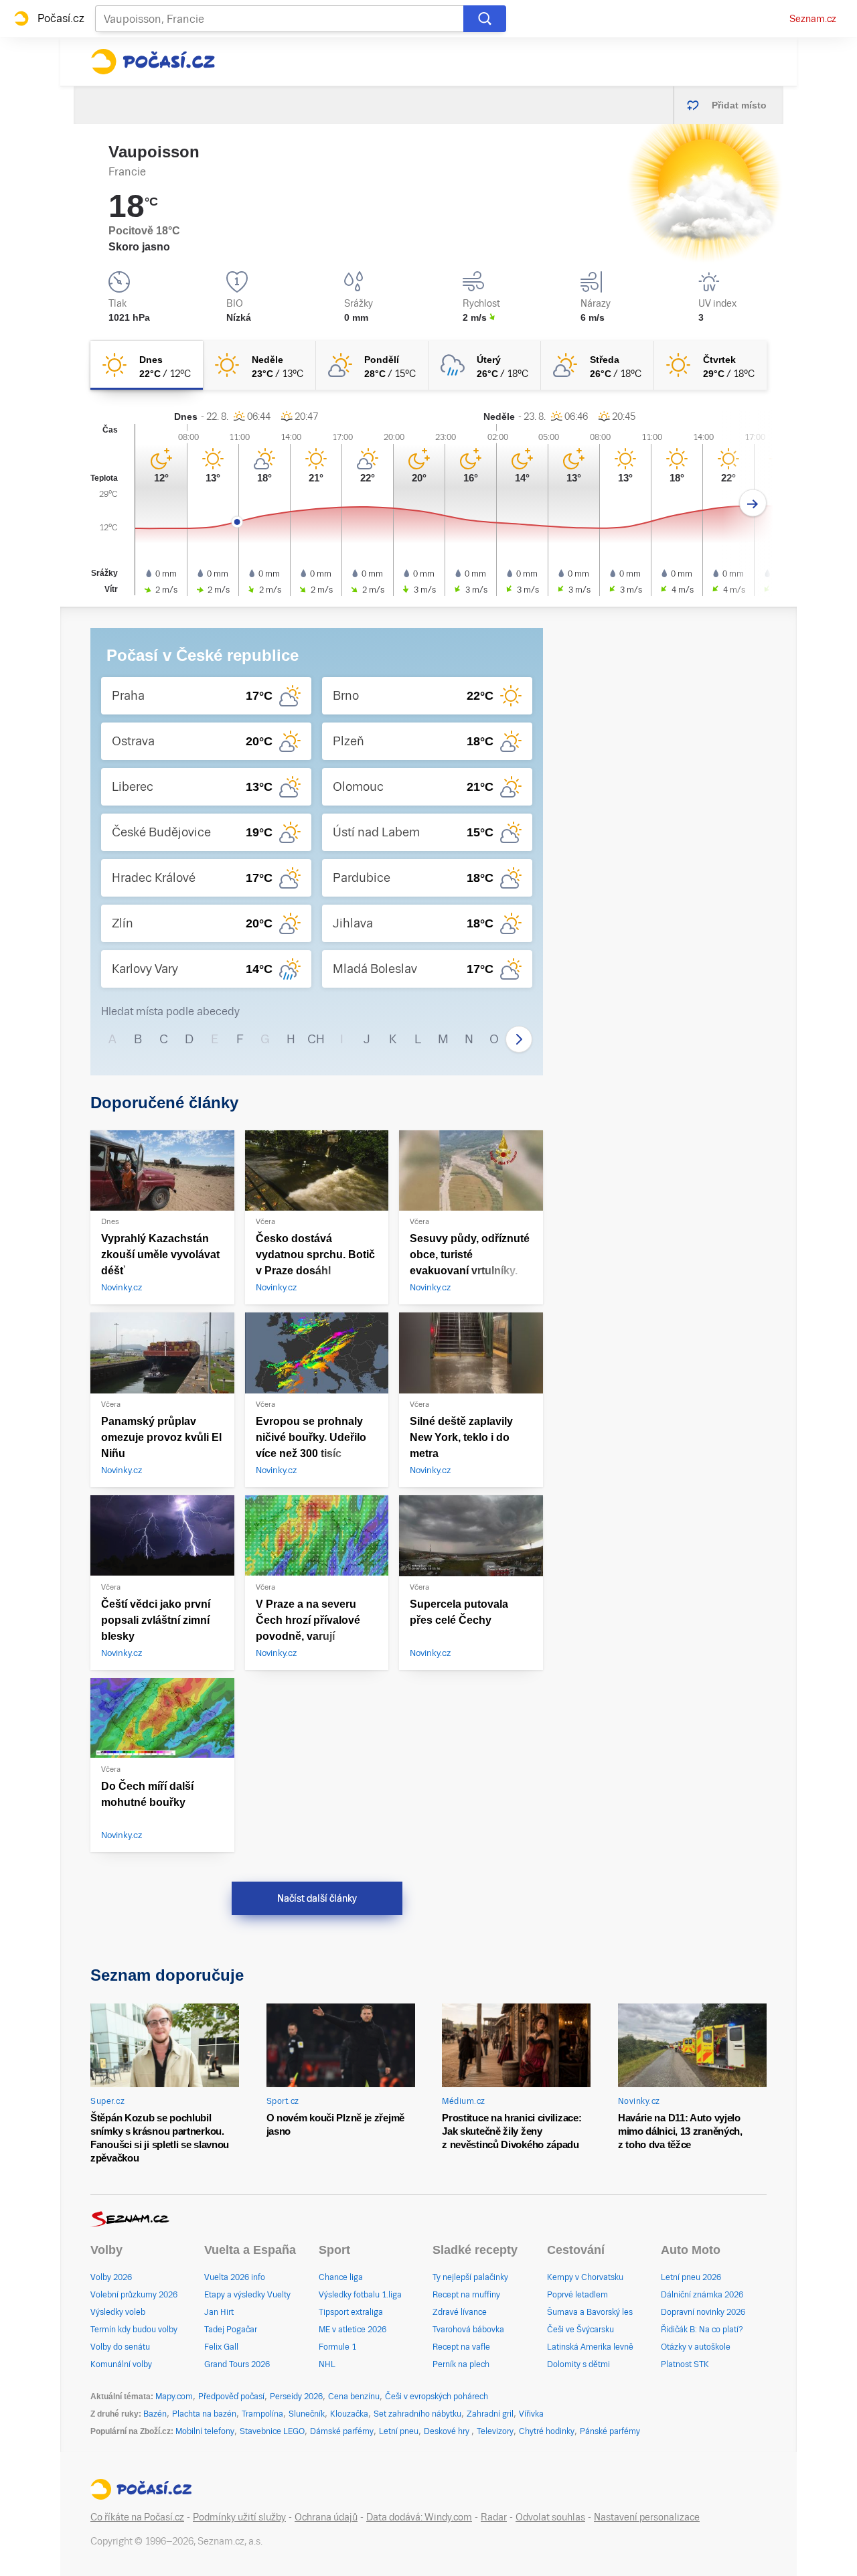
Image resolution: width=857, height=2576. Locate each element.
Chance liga (341, 2277)
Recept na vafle (461, 2347)
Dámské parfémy (342, 2431)
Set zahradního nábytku (417, 2414)
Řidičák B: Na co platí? (702, 2330)
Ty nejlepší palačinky (470, 2277)
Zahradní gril (490, 2414)
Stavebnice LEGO (272, 2431)
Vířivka (531, 2414)
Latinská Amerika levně (590, 2347)
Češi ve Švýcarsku (580, 2330)
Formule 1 (337, 2347)
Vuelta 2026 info (235, 2277)
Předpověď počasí (231, 2397)
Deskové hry (448, 2431)
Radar (494, 2517)
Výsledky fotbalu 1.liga (360, 2295)
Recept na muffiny (466, 2295)
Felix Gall (221, 2347)
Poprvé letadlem (577, 2295)
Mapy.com (174, 2397)
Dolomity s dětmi (578, 2364)
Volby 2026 (111, 2277)
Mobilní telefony (205, 2431)
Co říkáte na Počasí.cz (137, 2517)
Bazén (155, 2414)
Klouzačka (349, 2414)
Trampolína (262, 2414)
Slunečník (307, 2414)
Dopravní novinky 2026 (703, 2312)
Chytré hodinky (547, 2431)
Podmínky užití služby (239, 2517)
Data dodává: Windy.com (419, 2517)
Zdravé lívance (460, 2312)
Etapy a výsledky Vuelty (247, 2295)
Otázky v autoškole (696, 2347)
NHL (327, 2364)
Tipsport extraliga (351, 2312)
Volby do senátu (120, 2347)
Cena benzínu (354, 2397)
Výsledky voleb (118, 2312)
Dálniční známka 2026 (702, 2295)
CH (316, 1039)
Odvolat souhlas (550, 2517)
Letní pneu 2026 (691, 2277)
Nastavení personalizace (647, 2517)
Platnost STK (685, 2364)
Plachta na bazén (204, 2414)
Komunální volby (121, 2364)
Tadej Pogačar (231, 2330)
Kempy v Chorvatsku (585, 2277)
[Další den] (753, 503)
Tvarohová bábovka (468, 2330)
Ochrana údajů (326, 2517)
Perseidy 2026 (296, 2397)
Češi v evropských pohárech (437, 2397)
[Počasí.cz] (153, 62)
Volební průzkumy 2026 (134, 2295)
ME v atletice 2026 (353, 2330)
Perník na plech (461, 2364)
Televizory (495, 2431)
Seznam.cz (813, 19)
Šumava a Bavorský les (590, 2312)
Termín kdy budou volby (134, 2330)
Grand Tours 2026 (237, 2364)
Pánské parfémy (610, 2431)
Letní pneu (399, 2431)
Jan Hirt (219, 2312)
